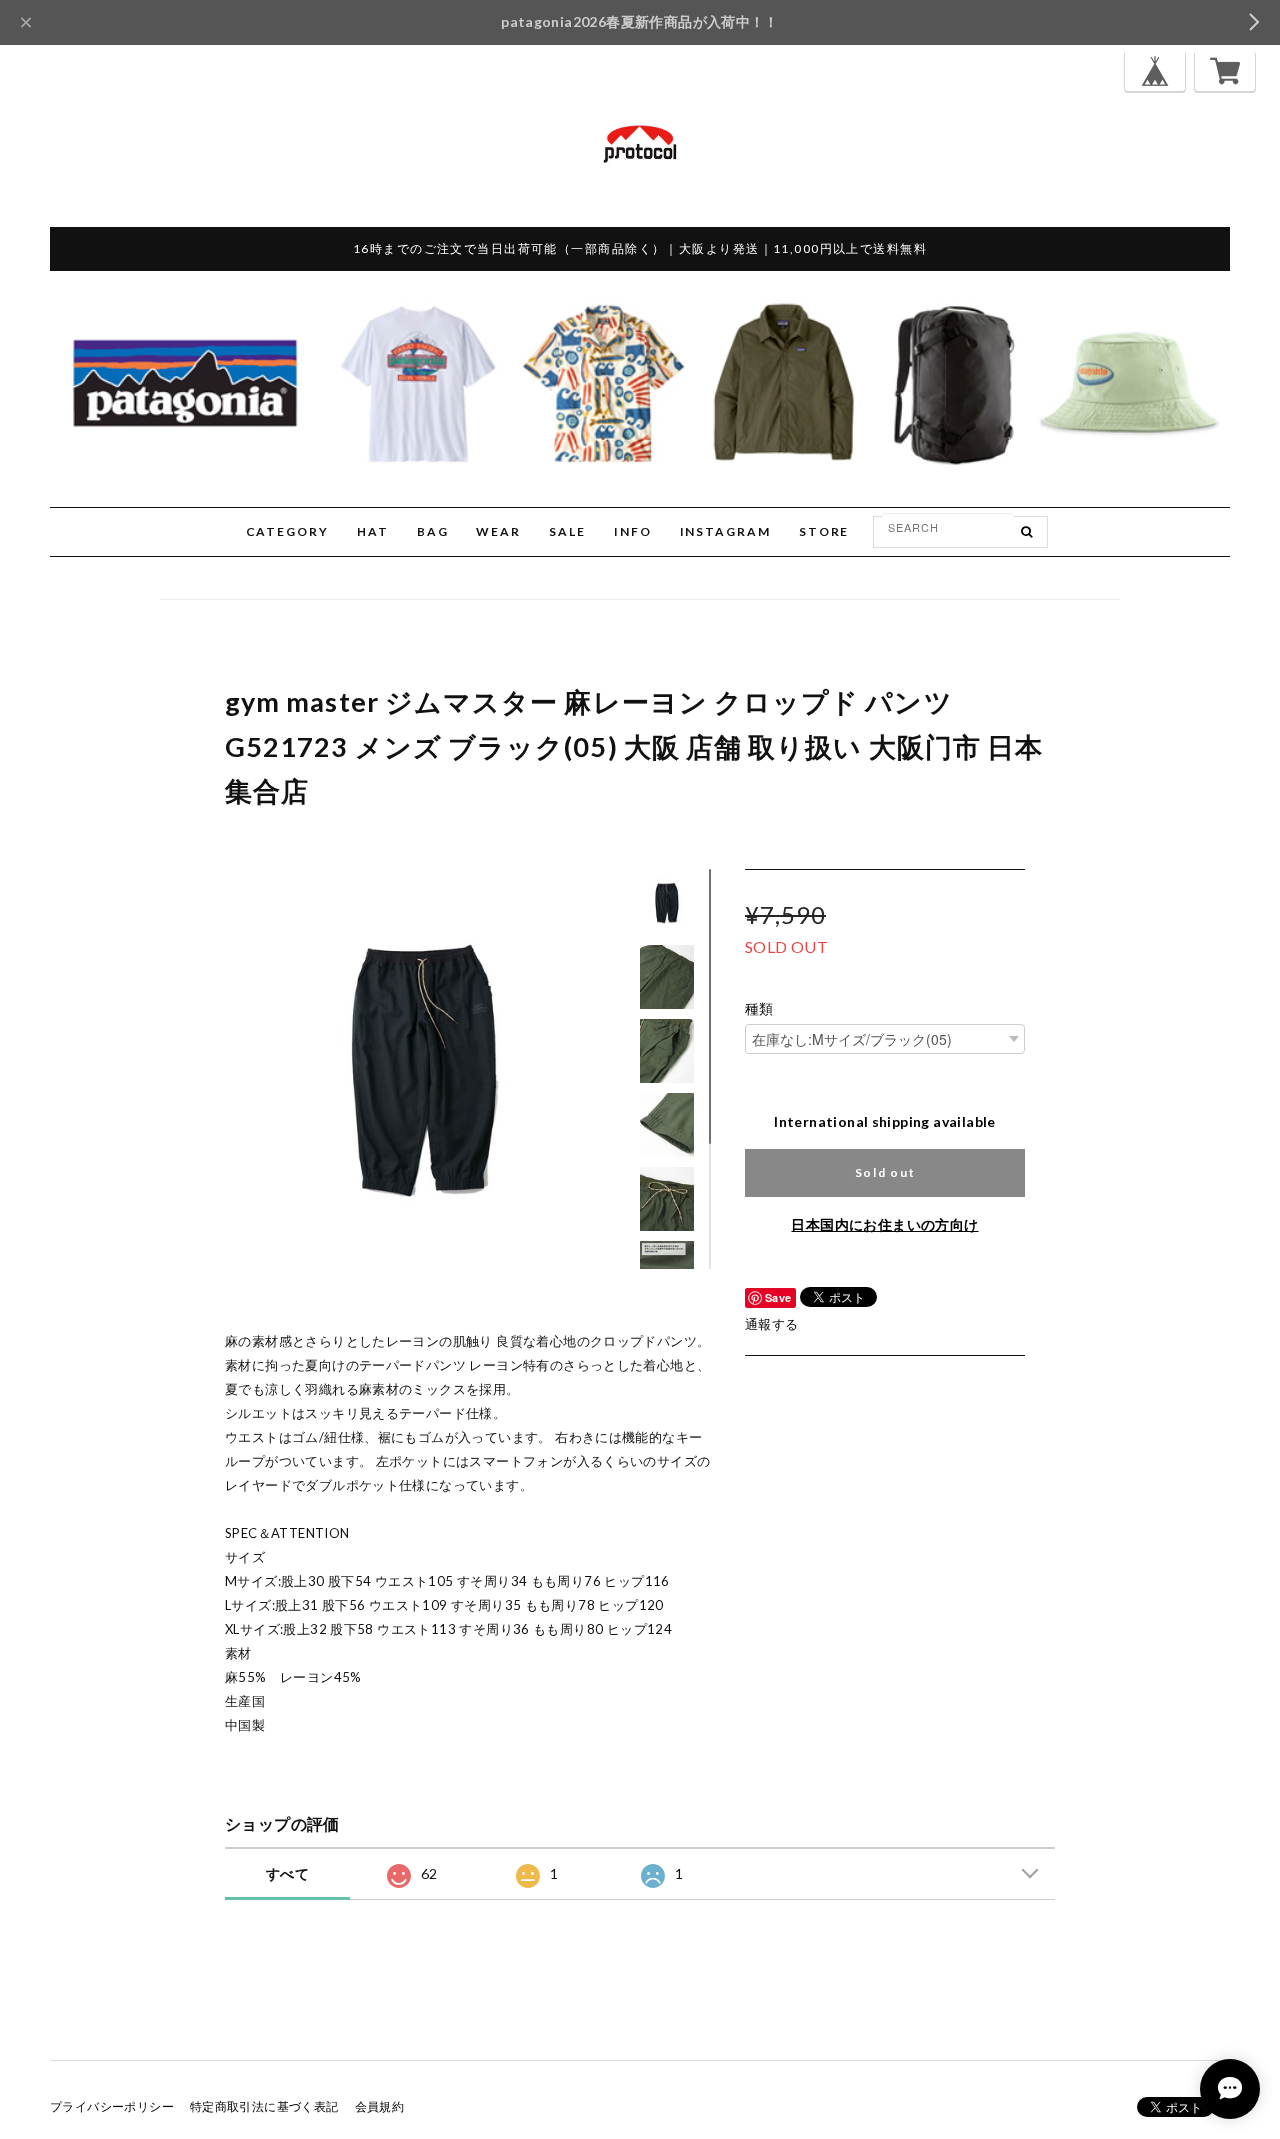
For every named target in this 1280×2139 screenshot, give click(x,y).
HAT (373, 531)
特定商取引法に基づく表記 (264, 2106)
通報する (772, 1324)
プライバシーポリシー (112, 2106)
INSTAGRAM (725, 531)
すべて (287, 1873)
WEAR (498, 531)
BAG (433, 531)
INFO (633, 531)
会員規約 (380, 2106)
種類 (759, 1009)
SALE (567, 531)
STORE (824, 531)
